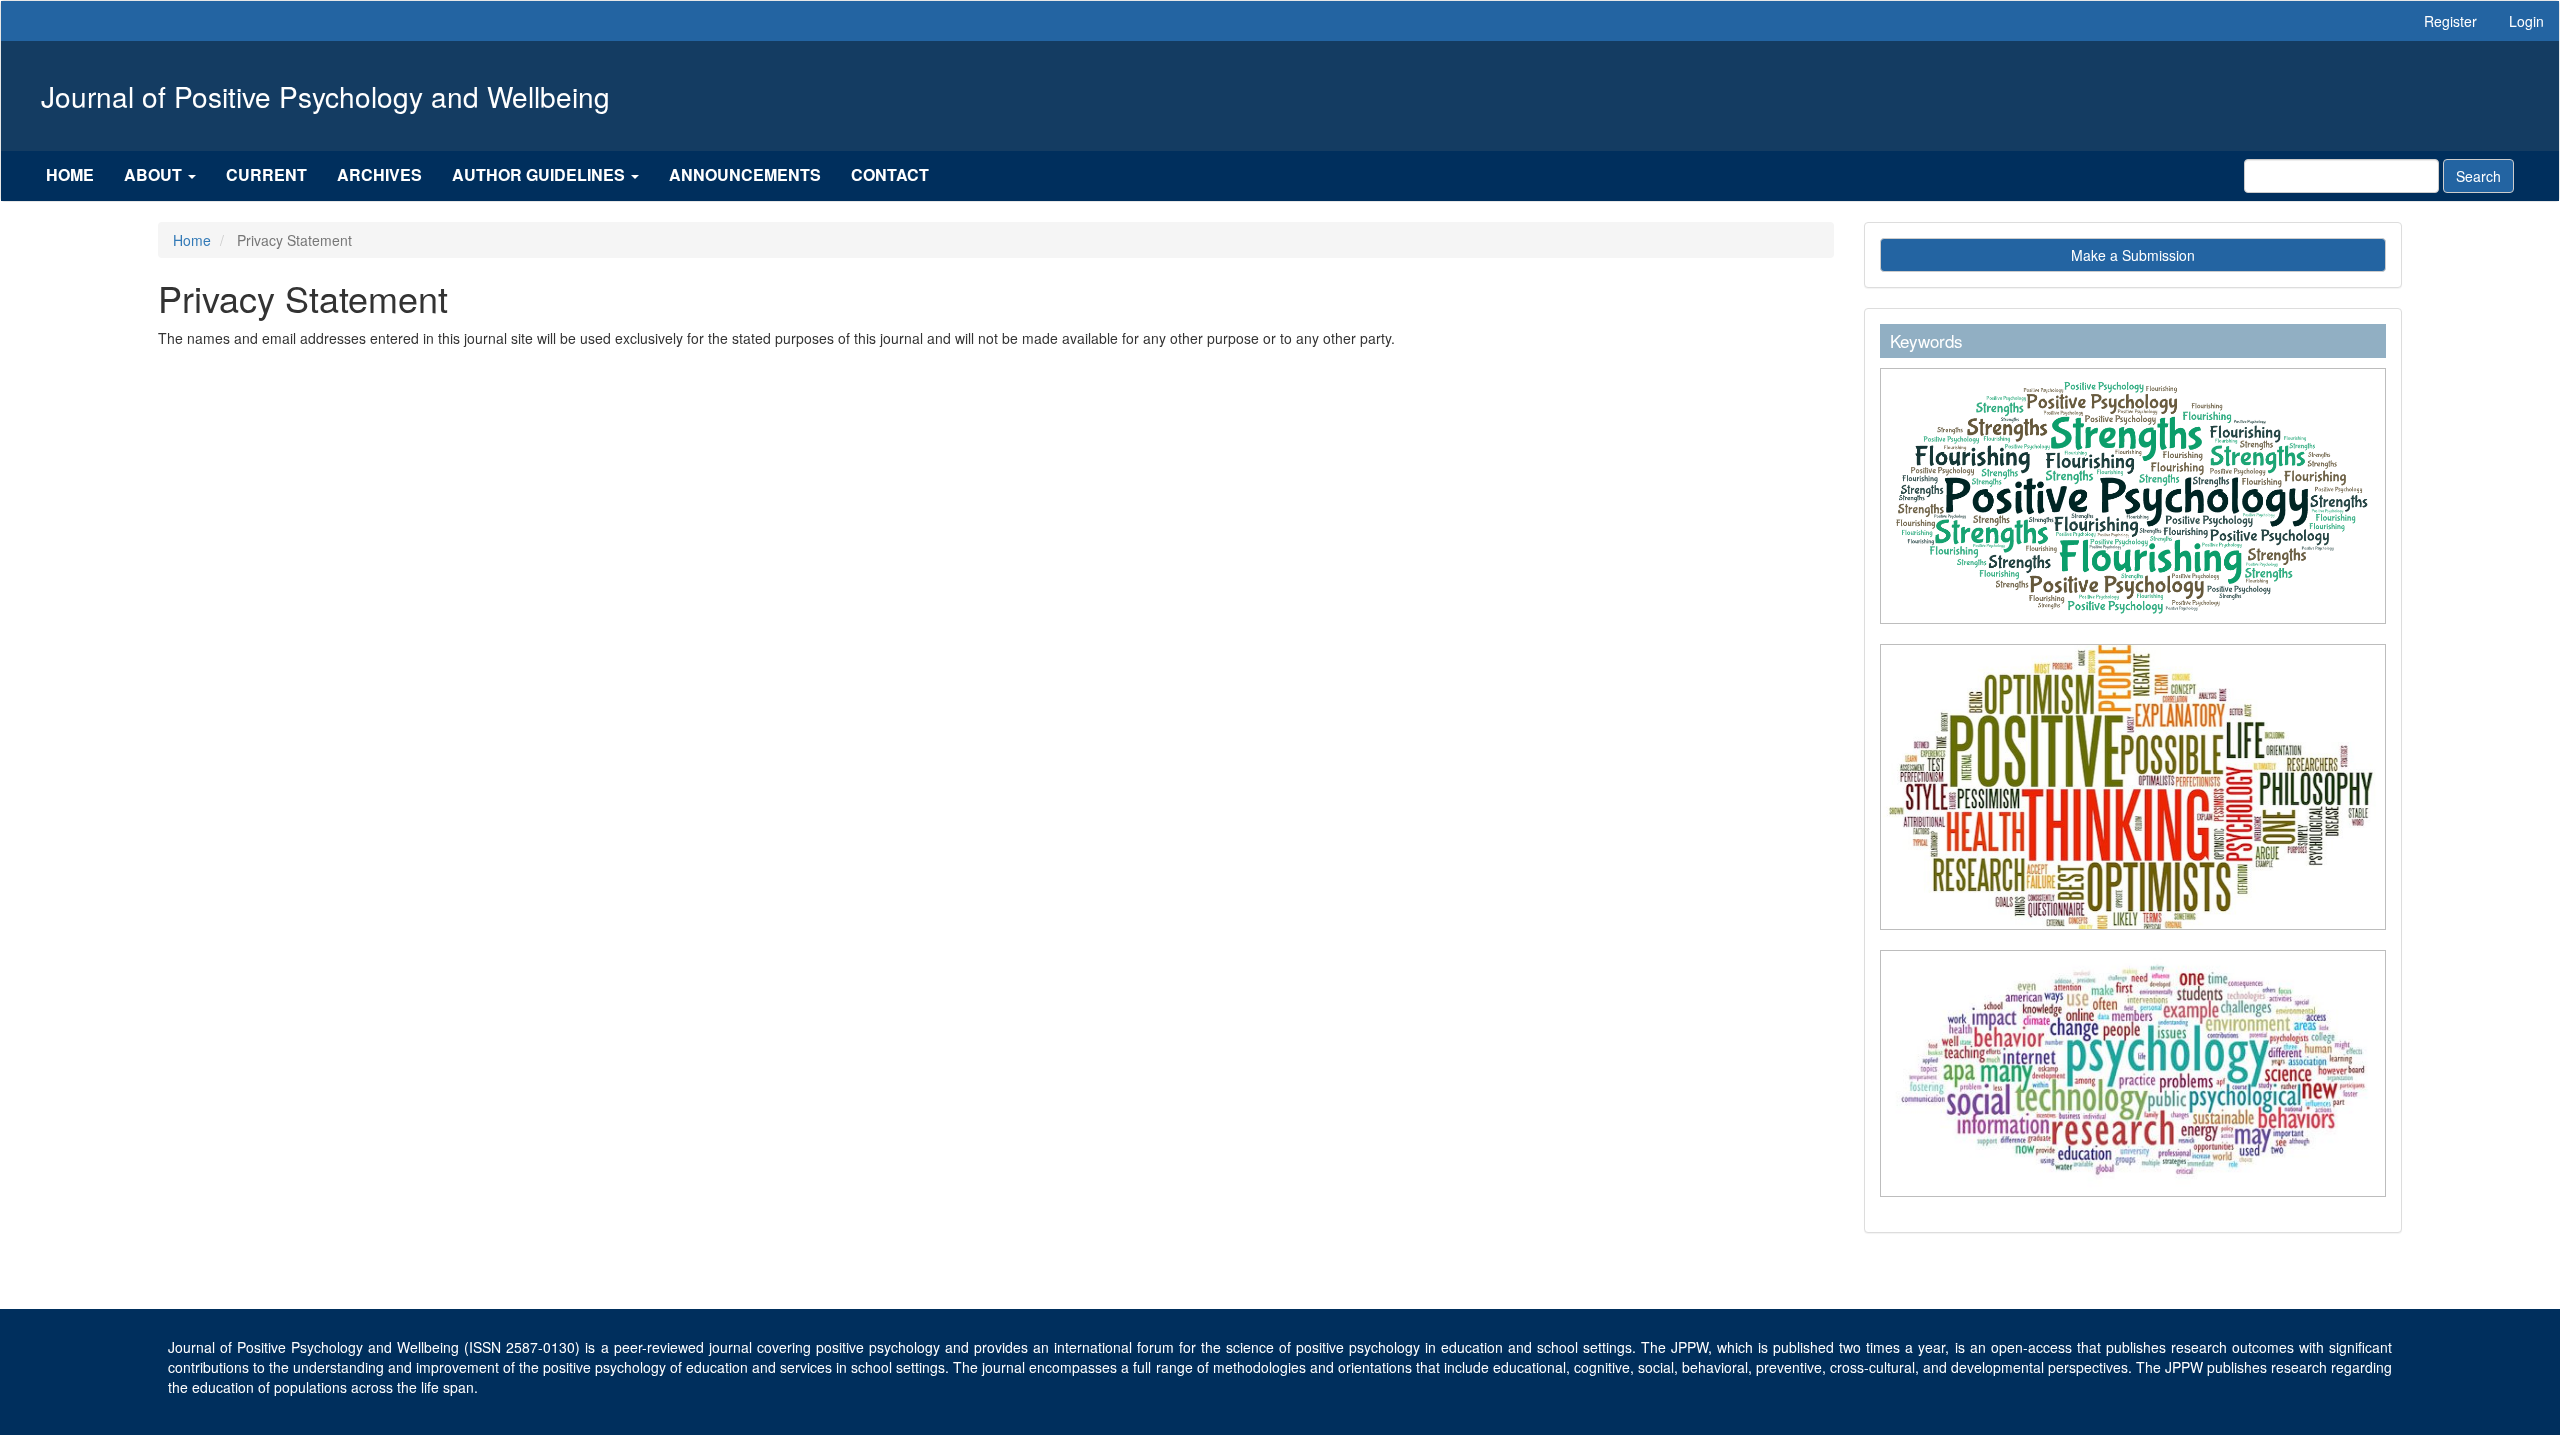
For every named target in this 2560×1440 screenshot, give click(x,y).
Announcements (745, 174)
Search (2478, 176)
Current (266, 174)
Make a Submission (2133, 255)
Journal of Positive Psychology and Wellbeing (325, 96)
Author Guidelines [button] (540, 174)
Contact (890, 174)
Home (70, 174)
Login (2526, 21)
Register (2450, 21)
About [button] (155, 174)
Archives (379, 174)
